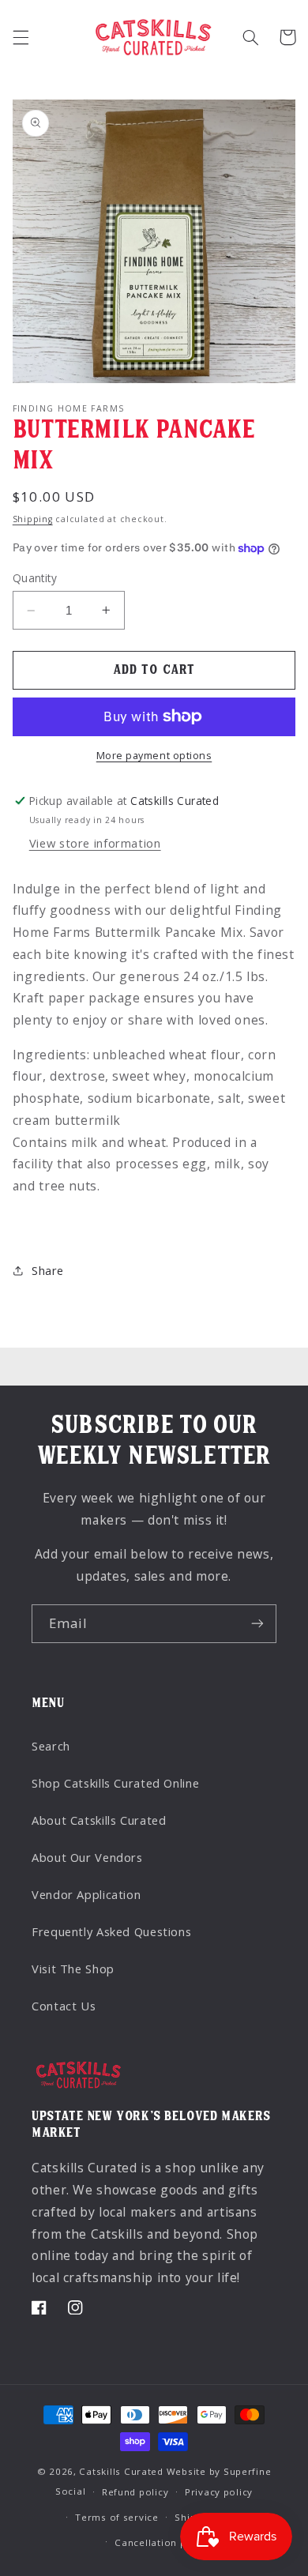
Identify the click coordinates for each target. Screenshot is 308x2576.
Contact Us (64, 2006)
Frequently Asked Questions (111, 1931)
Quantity (35, 578)
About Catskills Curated (99, 1820)
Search (51, 1746)
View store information (95, 843)
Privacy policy (219, 2492)
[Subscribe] (257, 1624)
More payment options (154, 756)
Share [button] (48, 1270)
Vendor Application (86, 1894)
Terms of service (117, 2517)
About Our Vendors (87, 1857)
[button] (21, 37)
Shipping (33, 519)
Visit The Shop (73, 1969)
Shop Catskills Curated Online (115, 1783)
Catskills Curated (121, 2471)
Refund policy (135, 2492)
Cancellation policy (162, 2542)
